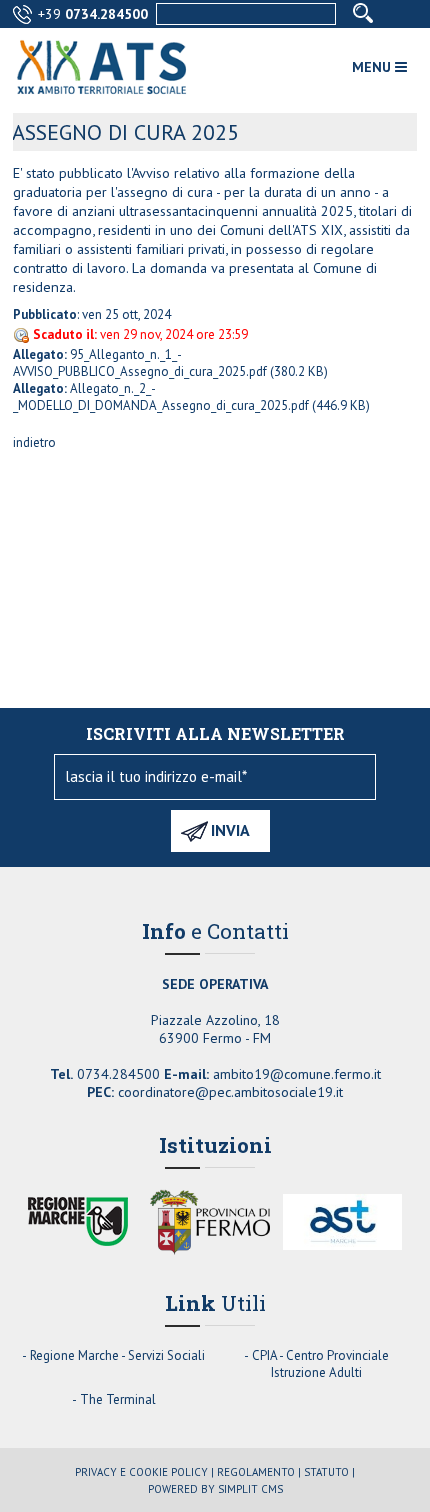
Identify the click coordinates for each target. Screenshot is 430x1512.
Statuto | (329, 1472)
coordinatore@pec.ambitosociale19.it (230, 1092)
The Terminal (118, 1399)
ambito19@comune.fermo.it (297, 1074)
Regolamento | (259, 1472)
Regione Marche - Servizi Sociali (117, 1355)
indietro (34, 442)
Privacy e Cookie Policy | (144, 1472)
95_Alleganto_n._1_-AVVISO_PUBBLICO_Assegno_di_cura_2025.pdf (140, 363)
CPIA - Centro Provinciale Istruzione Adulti (320, 1364)
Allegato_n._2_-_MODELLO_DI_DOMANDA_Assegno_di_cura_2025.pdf (161, 397)
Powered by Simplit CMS (215, 1489)
